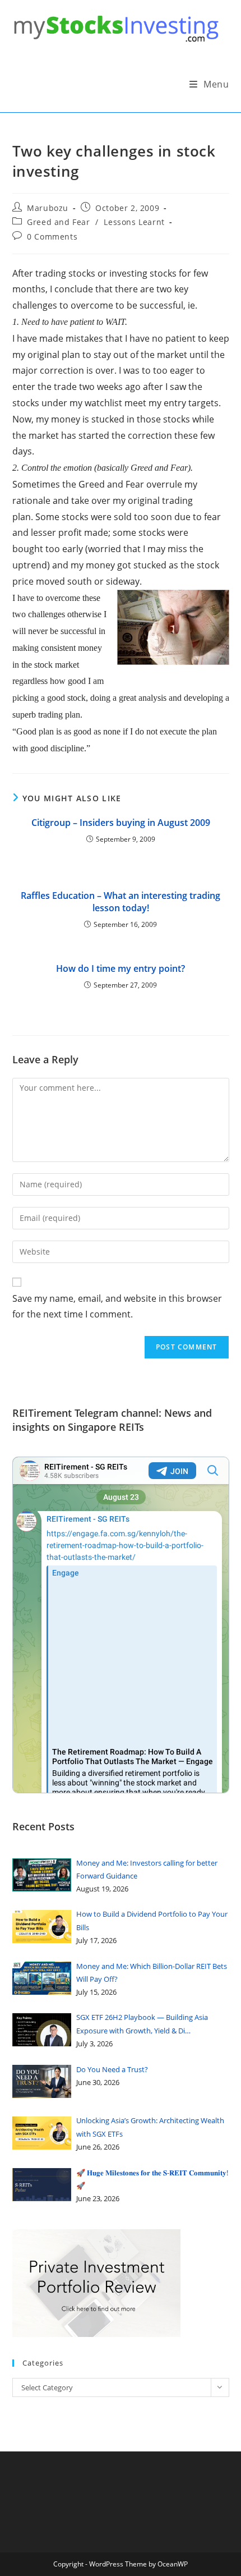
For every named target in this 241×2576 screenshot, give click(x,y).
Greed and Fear (58, 222)
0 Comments (52, 237)
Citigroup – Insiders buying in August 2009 (121, 823)
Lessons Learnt (134, 222)
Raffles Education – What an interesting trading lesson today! (121, 902)
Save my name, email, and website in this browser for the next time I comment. (117, 1307)
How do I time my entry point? (121, 968)
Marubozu (48, 208)
